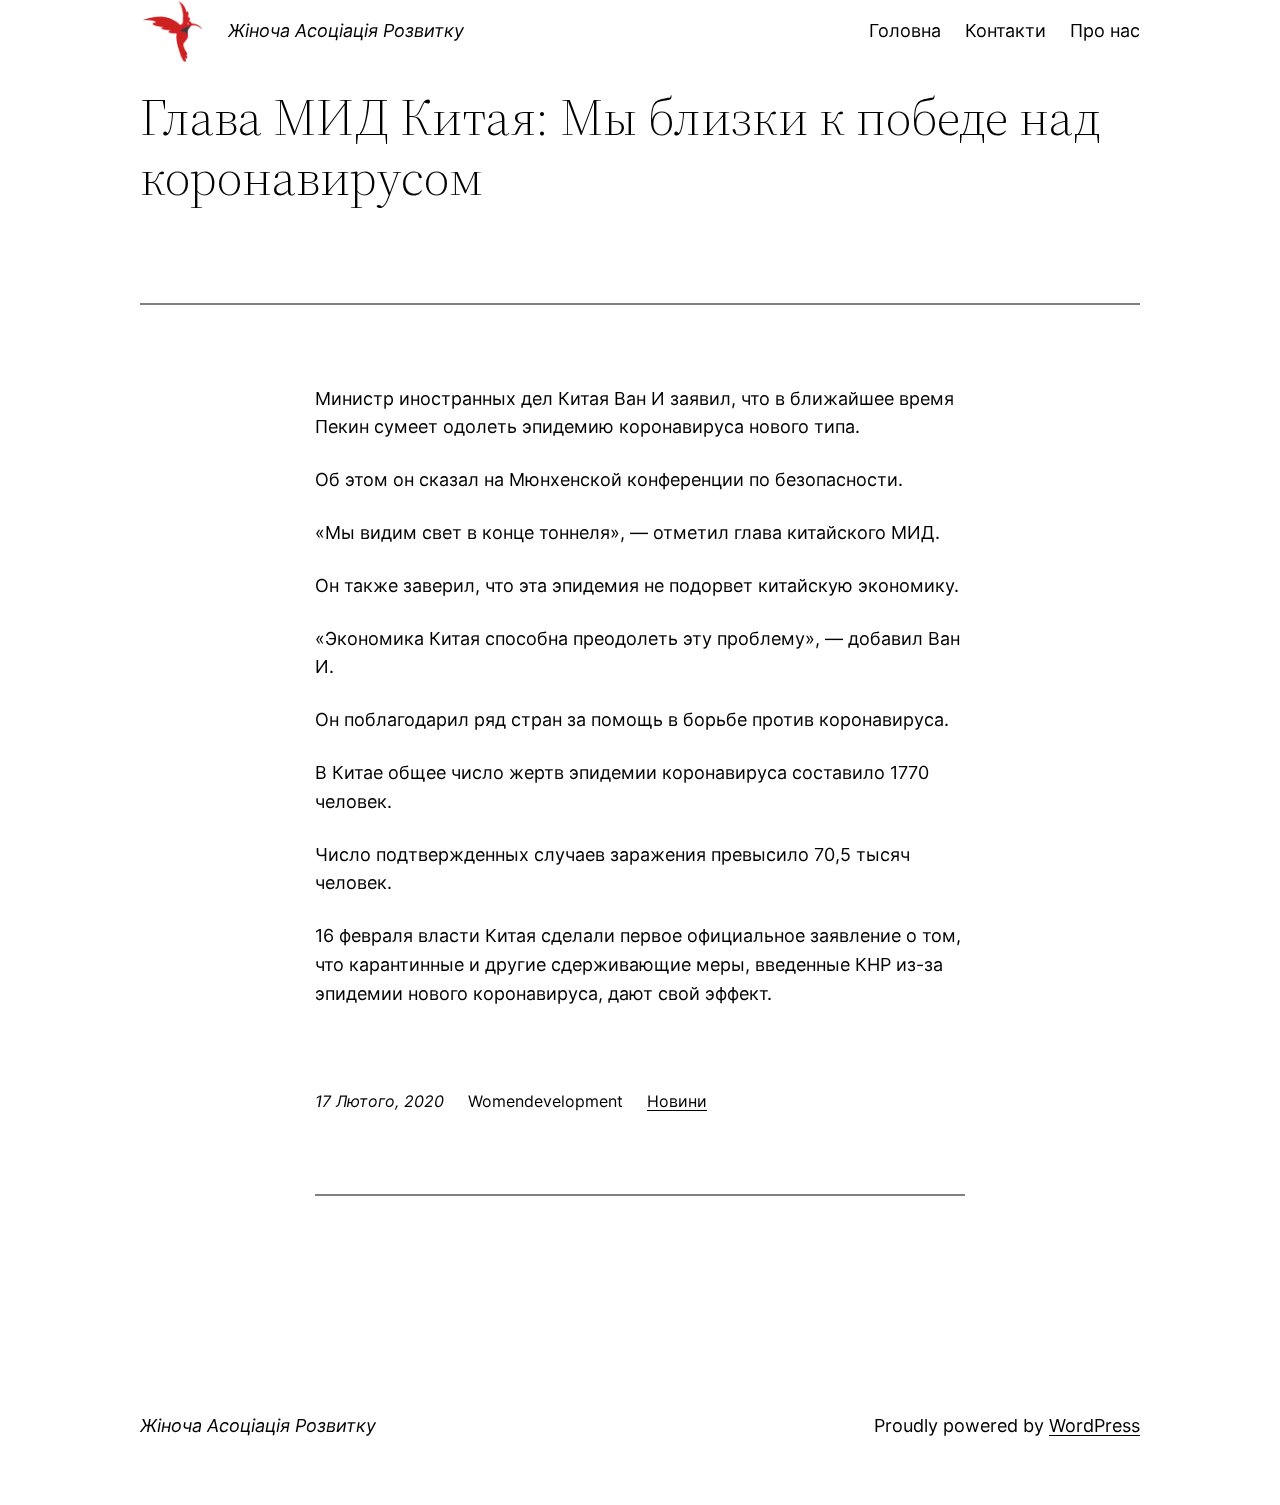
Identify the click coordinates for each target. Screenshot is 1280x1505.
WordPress (1094, 1425)
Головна (905, 30)
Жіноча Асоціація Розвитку (346, 30)
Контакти (1005, 30)
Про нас (1105, 30)
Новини (677, 1101)
